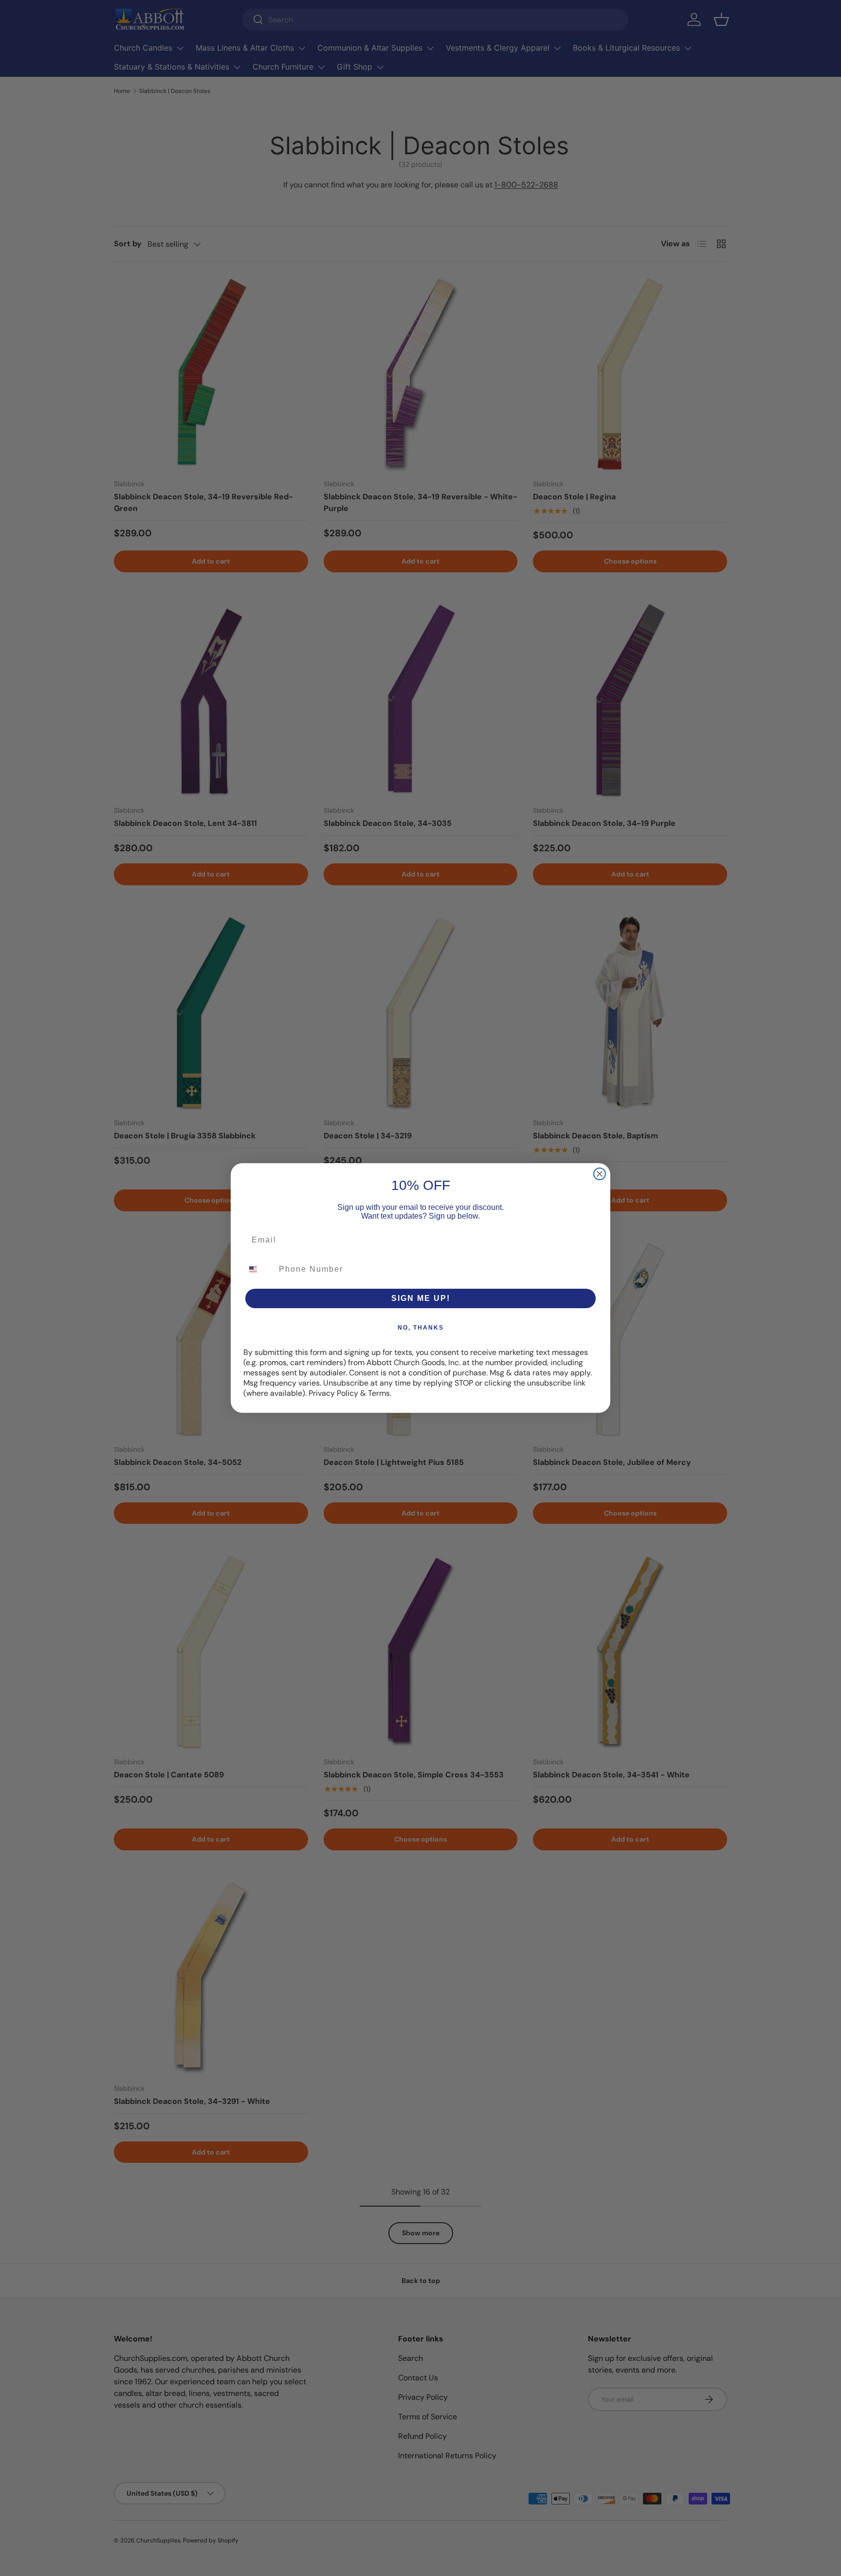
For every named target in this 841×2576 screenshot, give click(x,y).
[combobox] (259, 1269)
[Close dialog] (600, 1174)
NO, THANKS (421, 1328)
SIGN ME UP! (421, 1298)
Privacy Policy (333, 1393)
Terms (379, 1393)
